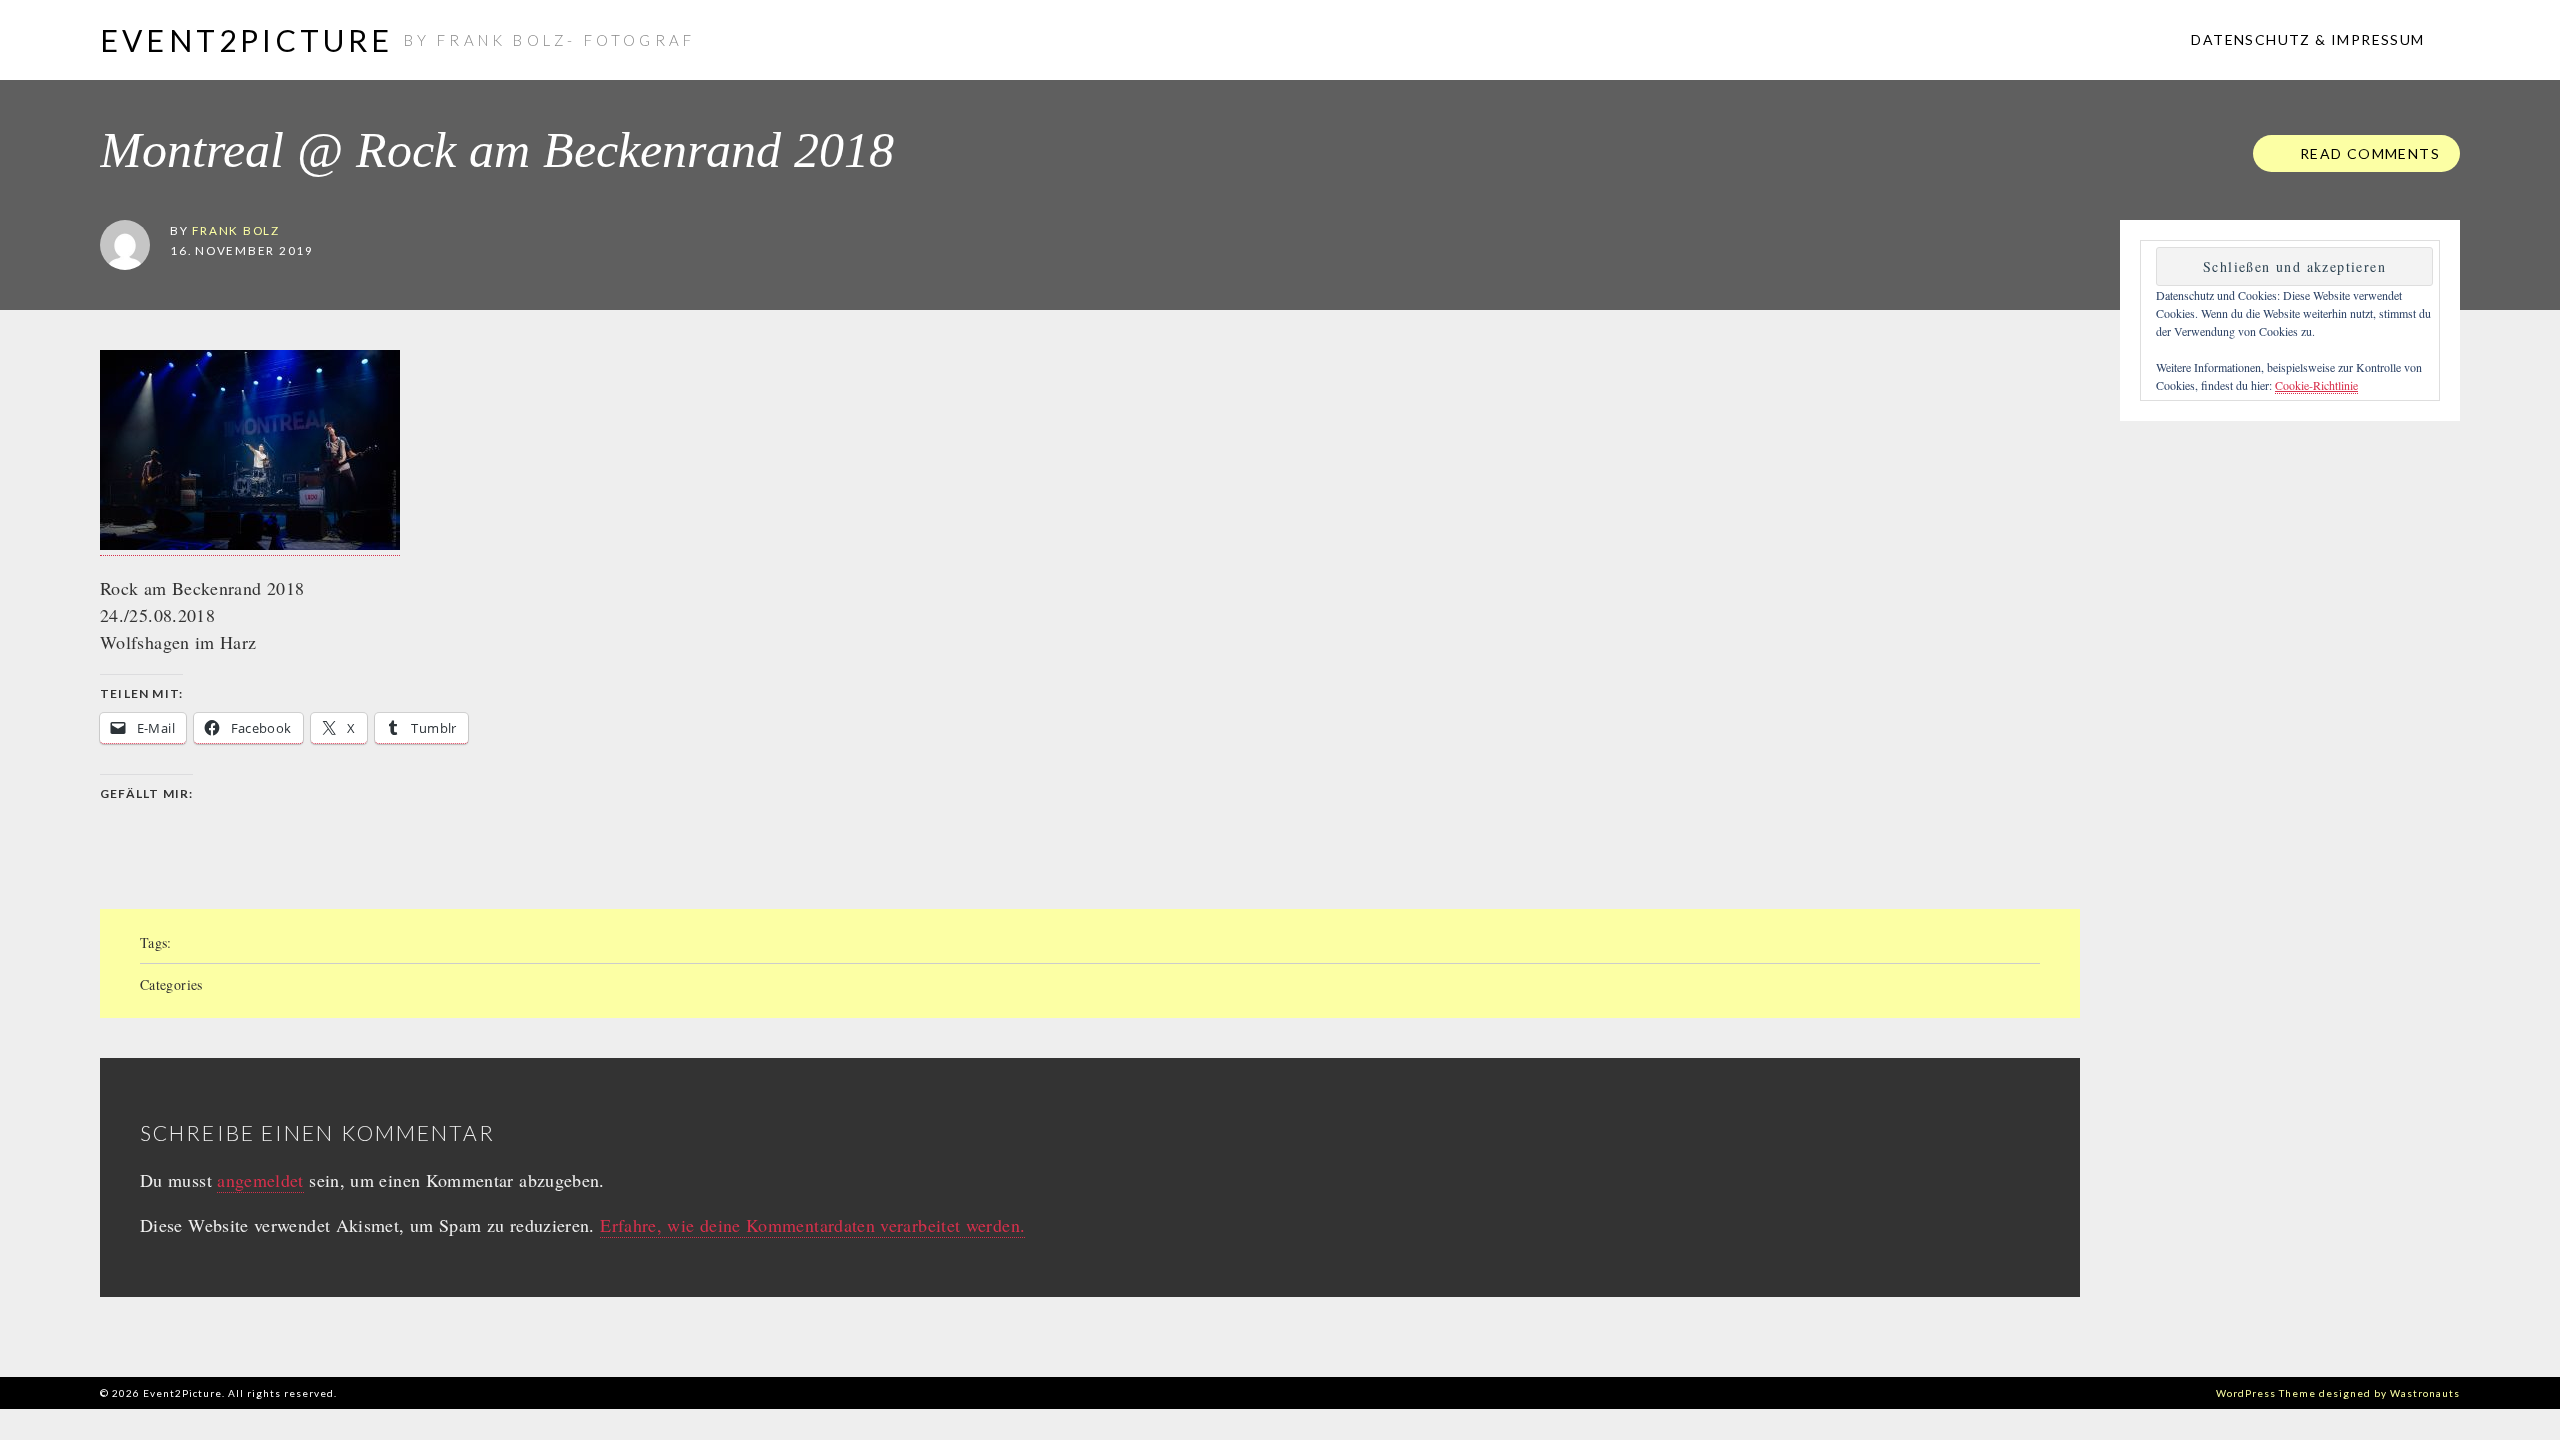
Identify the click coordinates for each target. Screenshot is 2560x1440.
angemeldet (260, 1180)
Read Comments (2367, 153)
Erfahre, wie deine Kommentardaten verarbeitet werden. (812, 1225)
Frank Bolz (236, 230)
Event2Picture (247, 40)
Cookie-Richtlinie (2316, 385)
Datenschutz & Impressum (2306, 39)
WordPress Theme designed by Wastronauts (2338, 1393)
